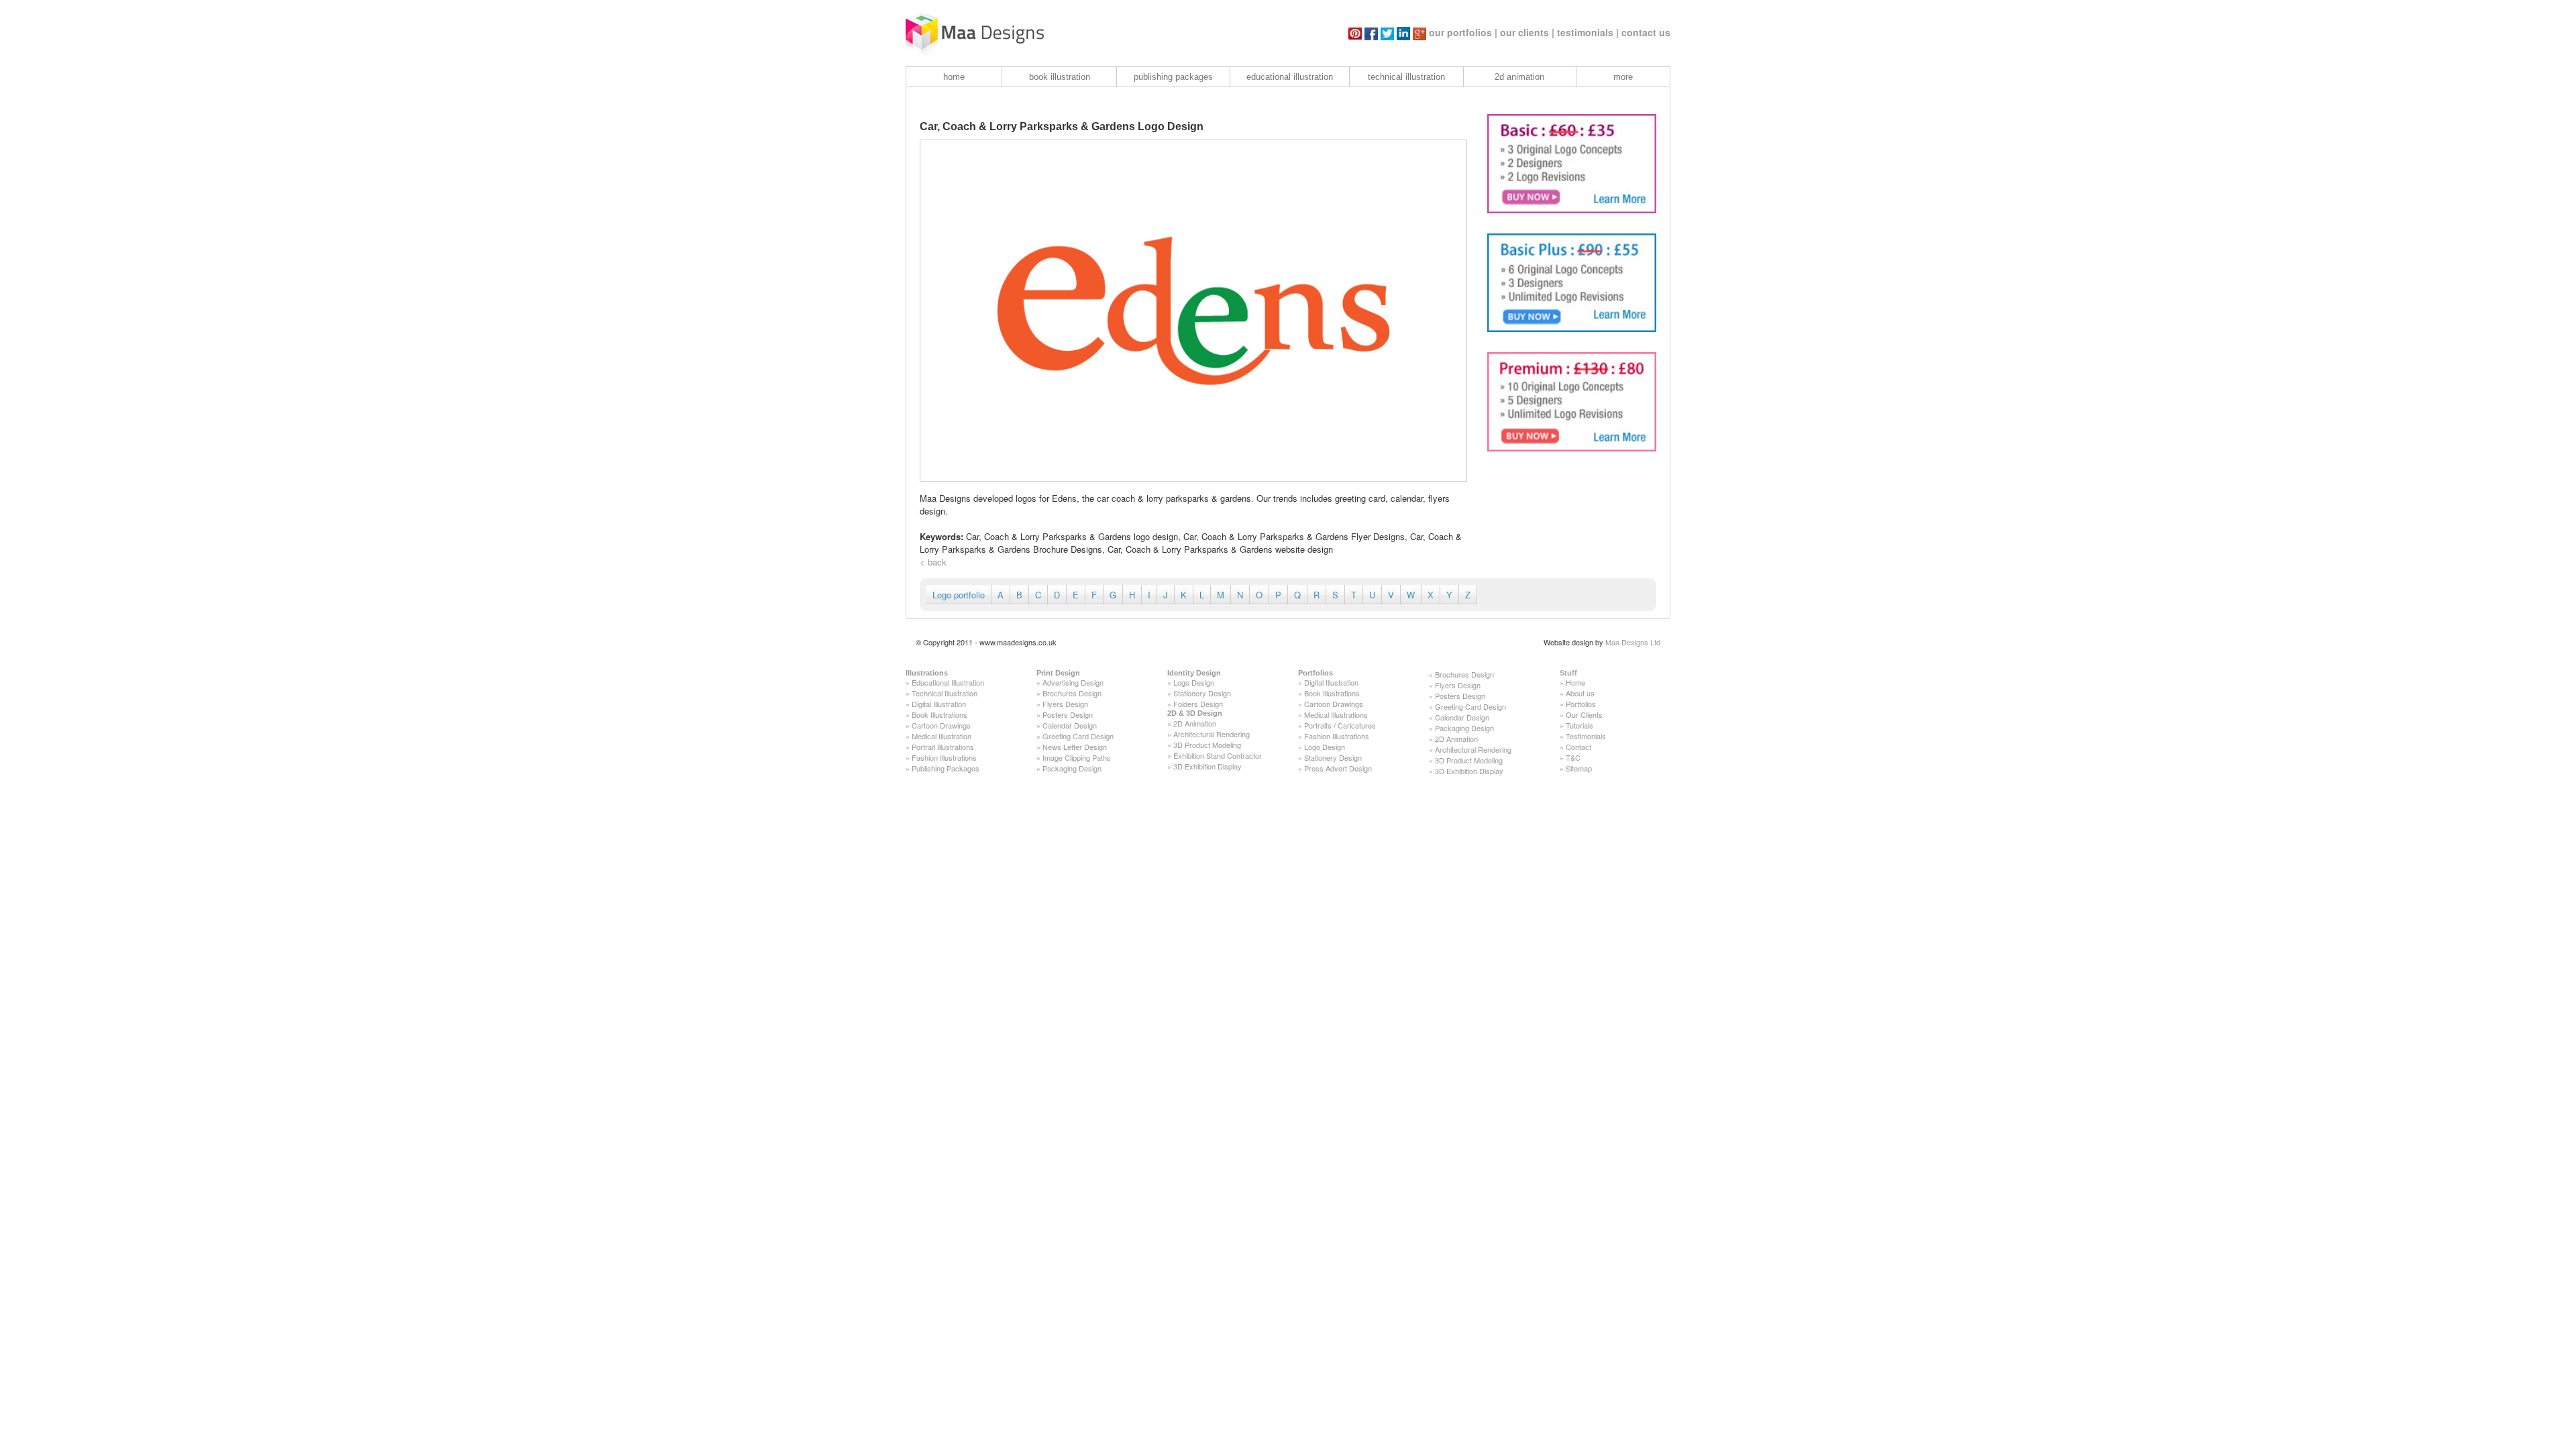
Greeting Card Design (1078, 736)
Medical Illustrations (1336, 714)
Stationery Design (1202, 693)
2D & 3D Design (1195, 713)
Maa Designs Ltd (1633, 642)
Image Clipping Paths (1077, 757)
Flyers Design (1065, 704)
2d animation (1519, 77)
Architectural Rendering (1212, 734)
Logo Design (1194, 682)
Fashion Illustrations (944, 757)
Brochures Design (1072, 693)
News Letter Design (1075, 747)
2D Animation (1195, 723)
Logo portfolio (959, 595)
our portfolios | (1463, 32)
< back (933, 562)
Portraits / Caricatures (1340, 725)
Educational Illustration (948, 682)
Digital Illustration (939, 704)
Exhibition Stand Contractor (1218, 755)
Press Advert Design (1338, 768)
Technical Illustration (945, 693)
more (1623, 77)
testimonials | (1588, 32)
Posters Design (1068, 714)
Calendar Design (1070, 725)
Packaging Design (1072, 768)
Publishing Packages (946, 768)
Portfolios (1316, 673)
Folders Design (1198, 704)
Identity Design (1194, 673)
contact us (1646, 32)
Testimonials (1586, 736)
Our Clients (1584, 714)
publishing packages (1173, 77)
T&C (1573, 757)
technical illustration (1406, 77)
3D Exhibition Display (1207, 766)
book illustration (1060, 77)
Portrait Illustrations (943, 747)
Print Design (1058, 673)
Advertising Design (1073, 682)
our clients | (1527, 32)
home (954, 77)
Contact (1578, 747)
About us (1580, 693)
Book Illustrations (940, 714)
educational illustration (1290, 77)
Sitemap (1579, 768)
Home (1575, 682)
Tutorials (1579, 725)
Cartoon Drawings (941, 725)
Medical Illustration (942, 736)
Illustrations (927, 673)
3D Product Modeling (1207, 745)
